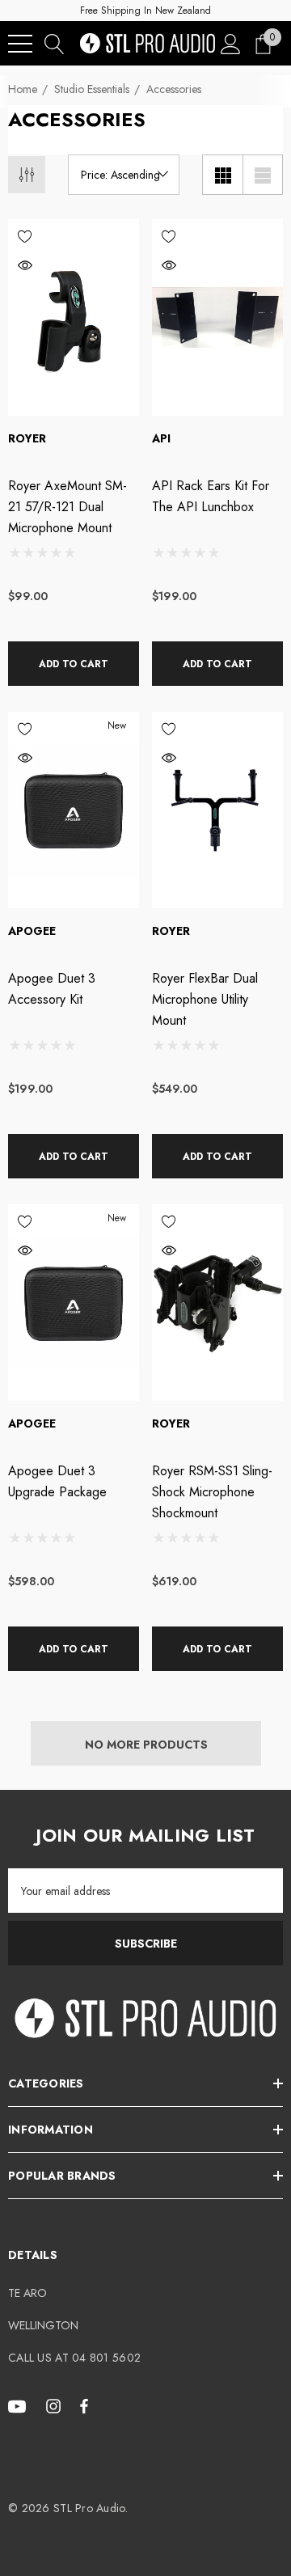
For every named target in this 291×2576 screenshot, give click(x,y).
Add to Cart (74, 664)
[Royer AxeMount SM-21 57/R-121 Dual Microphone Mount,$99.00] (74, 317)
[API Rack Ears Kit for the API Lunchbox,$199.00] (217, 317)
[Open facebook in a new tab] (84, 2405)
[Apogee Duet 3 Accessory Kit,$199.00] (74, 810)
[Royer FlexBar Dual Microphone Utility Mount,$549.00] (217, 810)
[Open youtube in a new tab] (19, 2405)
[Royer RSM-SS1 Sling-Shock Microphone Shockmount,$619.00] (217, 1303)
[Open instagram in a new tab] (56, 2405)
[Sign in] (231, 43)
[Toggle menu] (20, 44)
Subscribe (146, 1944)
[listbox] (124, 175)
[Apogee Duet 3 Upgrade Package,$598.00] (74, 1303)
